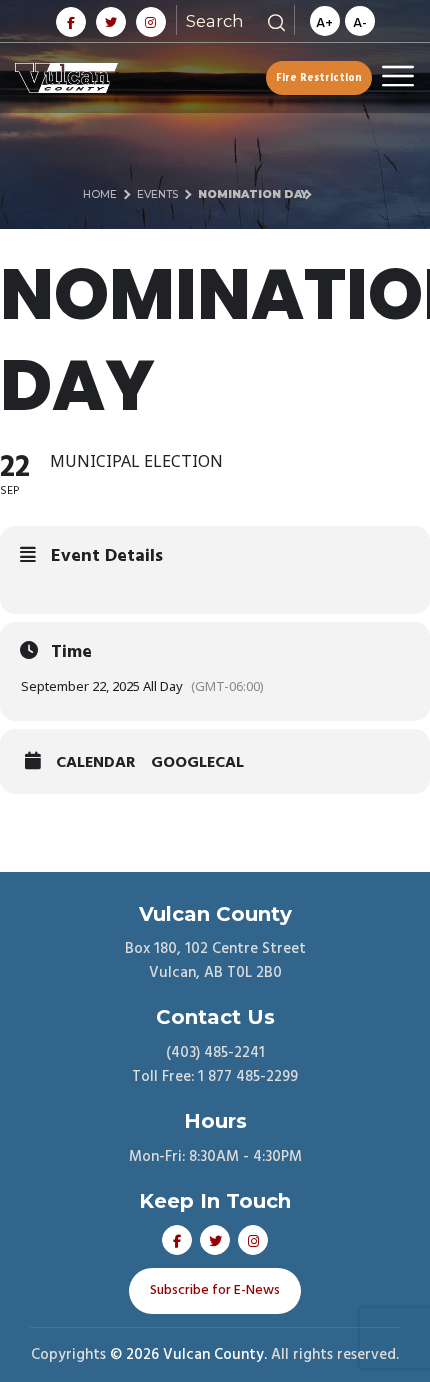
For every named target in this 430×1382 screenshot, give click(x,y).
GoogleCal (197, 763)
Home (100, 194)
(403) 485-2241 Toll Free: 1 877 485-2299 (215, 1065)
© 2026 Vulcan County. (188, 1355)
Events (157, 194)
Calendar (96, 763)
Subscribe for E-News (215, 1290)
